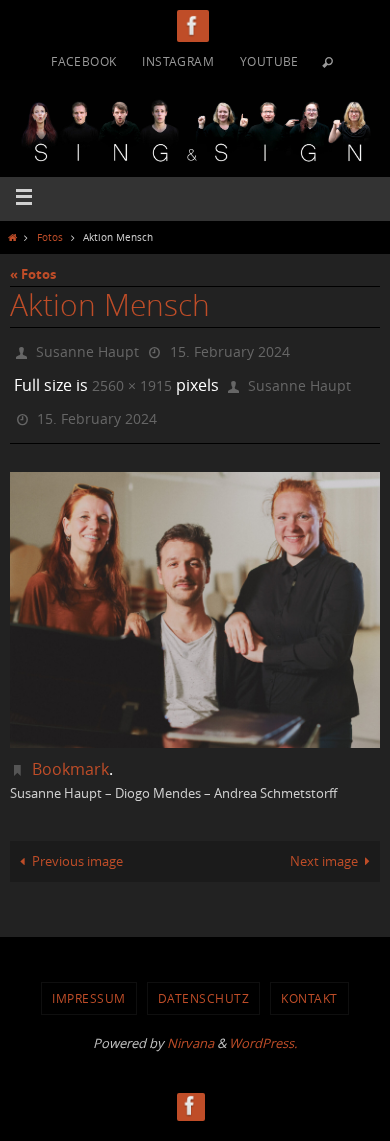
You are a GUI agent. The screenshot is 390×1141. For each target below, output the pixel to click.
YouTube (269, 61)
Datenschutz (204, 985)
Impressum (89, 985)
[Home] (12, 237)
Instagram (178, 61)
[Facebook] (193, 25)
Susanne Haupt (87, 349)
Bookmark (70, 755)
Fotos (50, 237)
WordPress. (263, 1029)
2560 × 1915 (132, 378)
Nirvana (190, 1029)
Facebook (83, 61)
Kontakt (309, 985)
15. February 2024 (230, 349)
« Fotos (33, 274)
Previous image (77, 847)
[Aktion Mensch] (195, 596)
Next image (324, 847)
